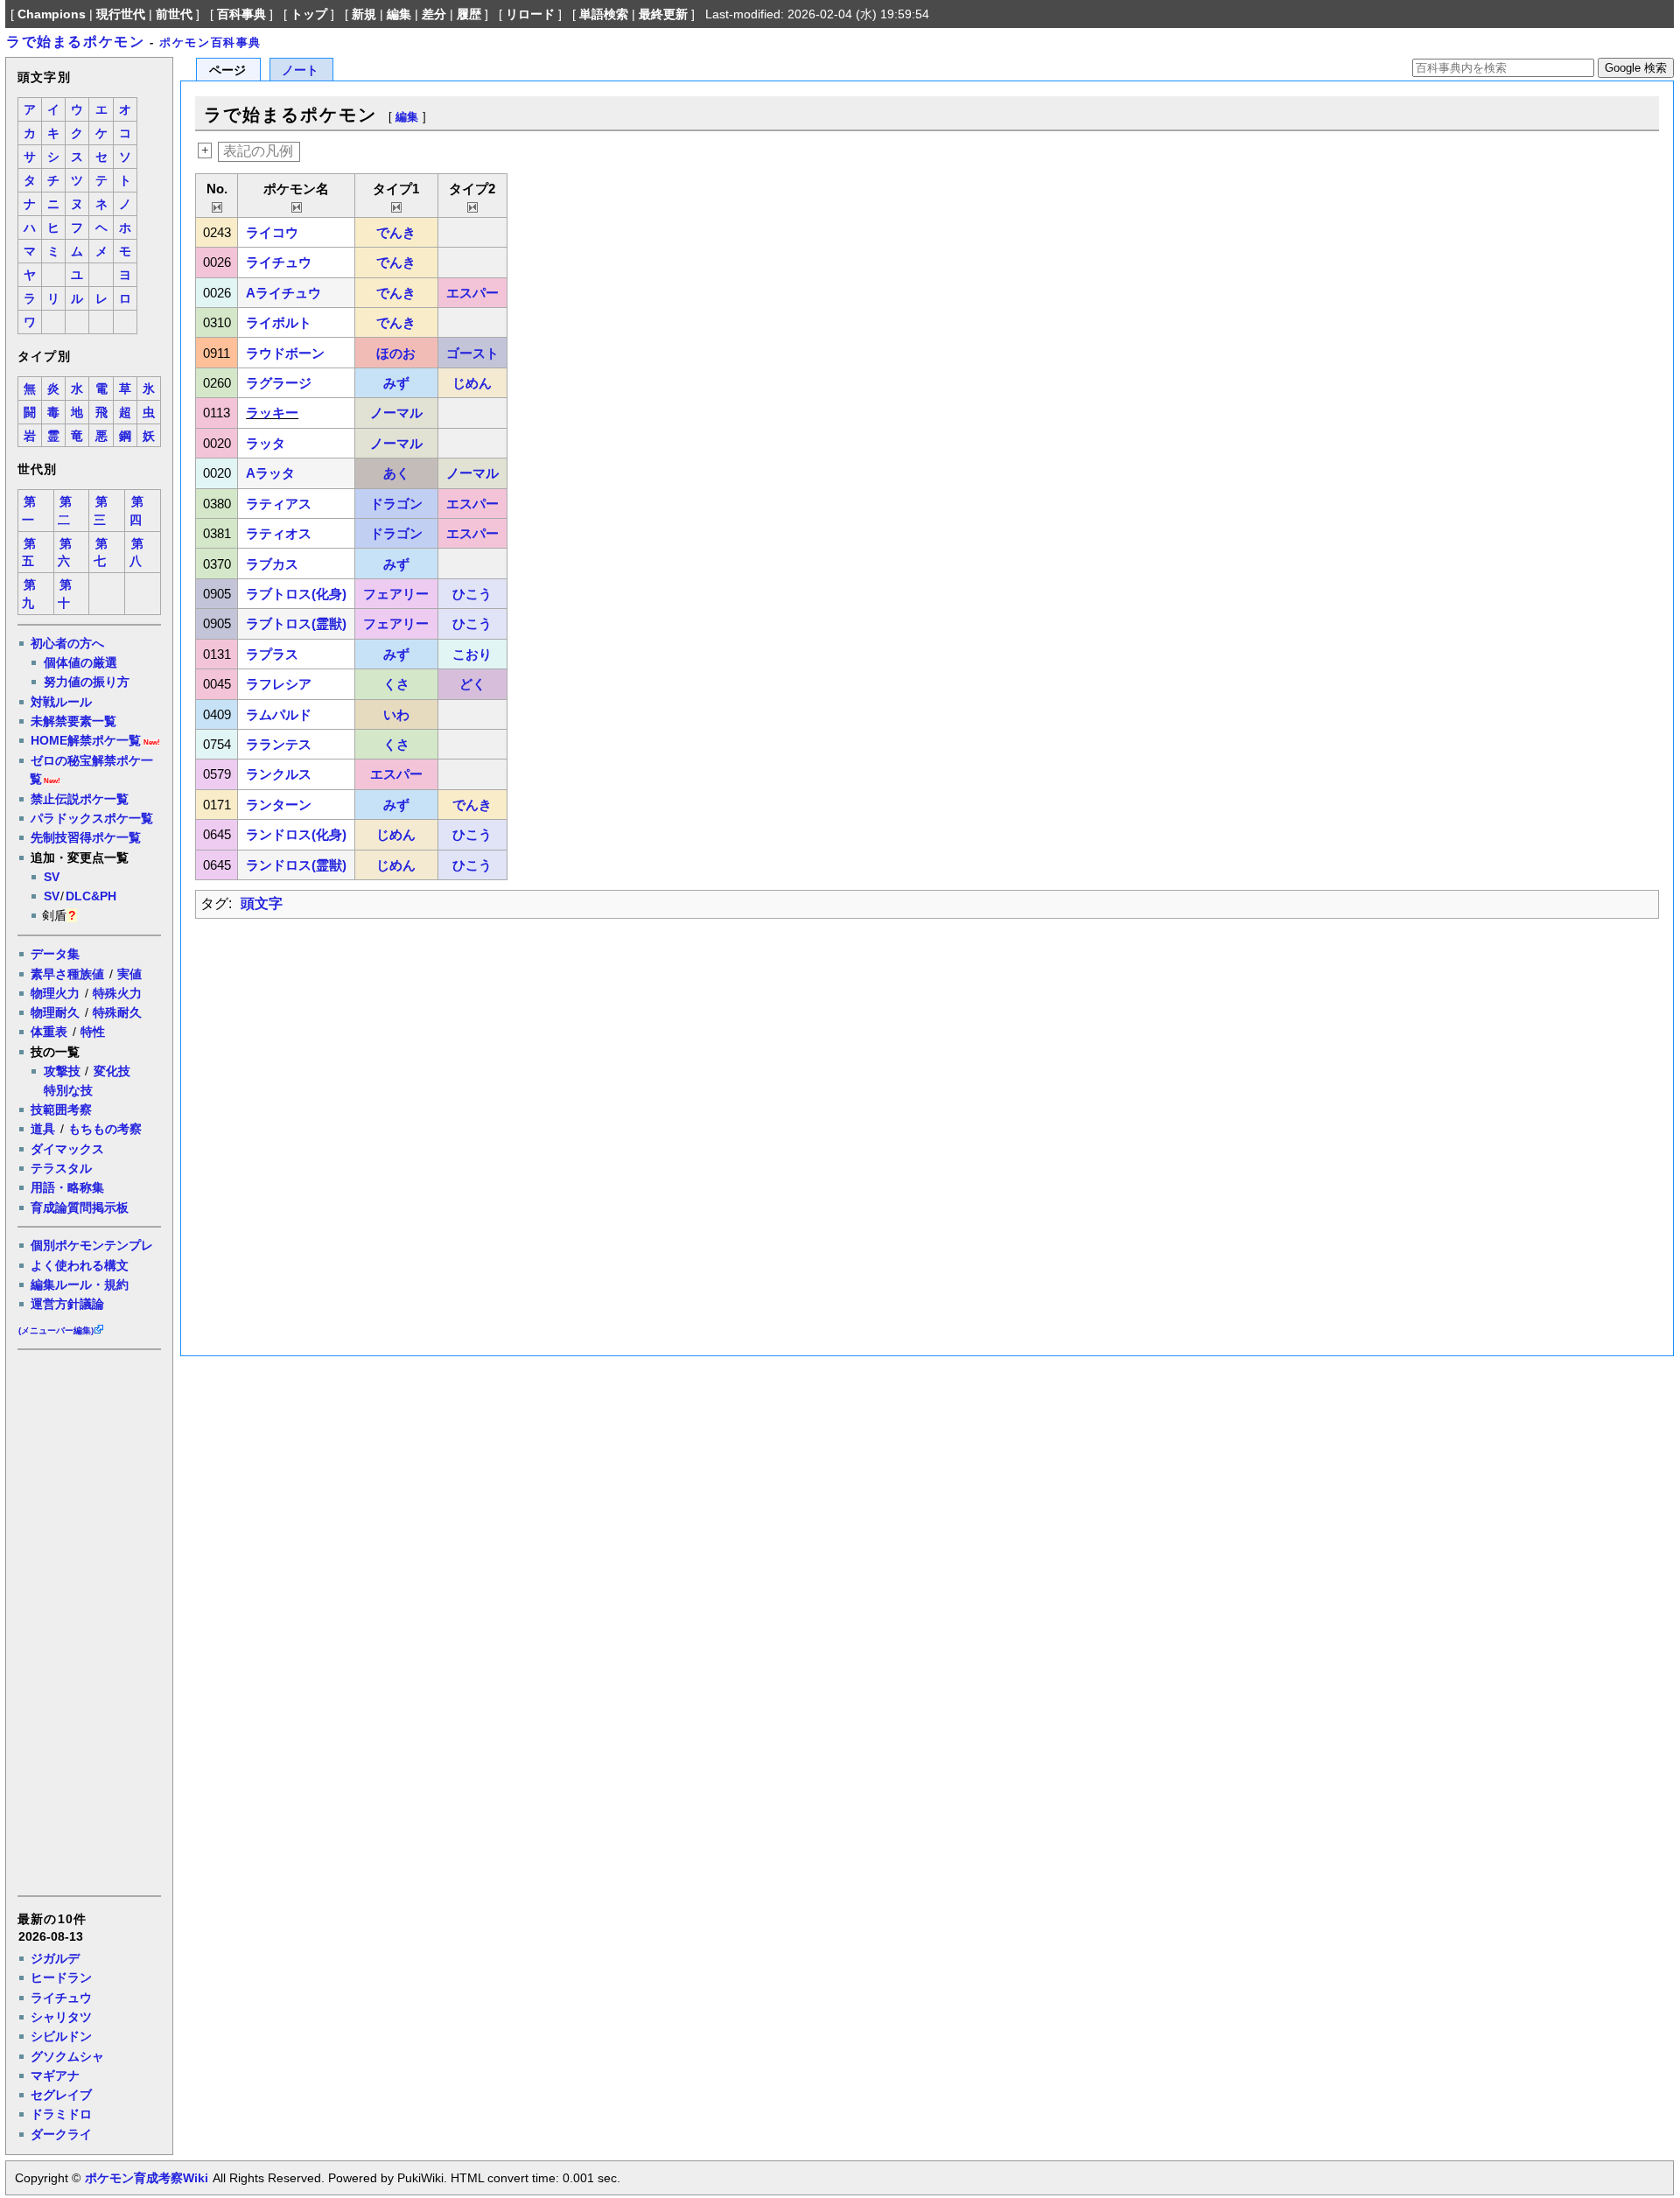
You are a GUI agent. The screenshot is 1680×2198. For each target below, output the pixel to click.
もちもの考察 (105, 1129)
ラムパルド (279, 714)
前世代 (174, 14)
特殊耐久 (117, 1012)
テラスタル (61, 1168)
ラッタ (266, 443)
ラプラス (272, 654)
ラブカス (272, 564)
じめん (472, 383)
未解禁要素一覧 (73, 721)
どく (472, 684)
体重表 (49, 1032)
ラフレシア (279, 684)
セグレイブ (61, 2095)
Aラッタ (270, 473)
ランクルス (279, 774)
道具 (43, 1129)
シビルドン (61, 2036)
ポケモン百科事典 (210, 42)
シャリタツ (61, 2017)
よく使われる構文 (80, 1265)
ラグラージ (279, 383)
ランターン (279, 805)
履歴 (469, 14)
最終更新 (663, 14)
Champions (52, 14)
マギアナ (55, 2075)
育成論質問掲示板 (80, 1207)
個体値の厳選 (80, 662)
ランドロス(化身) (296, 834)
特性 (93, 1032)
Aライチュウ (283, 293)
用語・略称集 (67, 1187)
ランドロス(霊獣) (296, 865)
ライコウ (272, 232)
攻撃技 (62, 1071)
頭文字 (262, 903)
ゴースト (472, 353)
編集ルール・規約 (80, 1284)
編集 (399, 14)
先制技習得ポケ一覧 (86, 837)
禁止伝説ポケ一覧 (80, 799)
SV (52, 877)
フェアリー (396, 594)
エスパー (472, 293)
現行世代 (121, 14)
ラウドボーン (285, 353)
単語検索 (604, 14)
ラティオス (279, 533)
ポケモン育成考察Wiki (147, 2178)
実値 (129, 974)
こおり (472, 654)
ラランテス (279, 744)
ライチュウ (61, 1998)
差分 (434, 14)
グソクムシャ (67, 2056)
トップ (309, 14)
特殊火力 (117, 993)
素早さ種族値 (67, 974)
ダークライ (61, 2134)
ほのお (396, 353)
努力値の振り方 (87, 682)
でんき (396, 232)
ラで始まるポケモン (75, 42)
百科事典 (241, 14)
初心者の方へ (67, 643)
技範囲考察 (61, 1109)
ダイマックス (67, 1149)
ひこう (472, 594)
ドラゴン (396, 504)
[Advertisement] (87, 1621)
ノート (300, 70)
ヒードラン (61, 1977)
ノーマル (396, 413)
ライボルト (279, 322)
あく (396, 473)
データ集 (55, 954)
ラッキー (272, 413)
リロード (530, 14)
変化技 (112, 1071)
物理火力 (55, 993)
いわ (396, 714)
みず (396, 383)
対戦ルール (61, 702)
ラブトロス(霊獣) (296, 623)
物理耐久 (55, 1012)
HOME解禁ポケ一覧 (86, 740)
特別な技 (68, 1090)
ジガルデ (55, 1958)
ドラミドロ (61, 2114)
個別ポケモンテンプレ (92, 1245)
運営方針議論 (67, 1304)
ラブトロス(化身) (296, 594)
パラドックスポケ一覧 (92, 818)
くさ (396, 684)
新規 (364, 14)
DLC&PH (91, 896)
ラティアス (279, 504)
